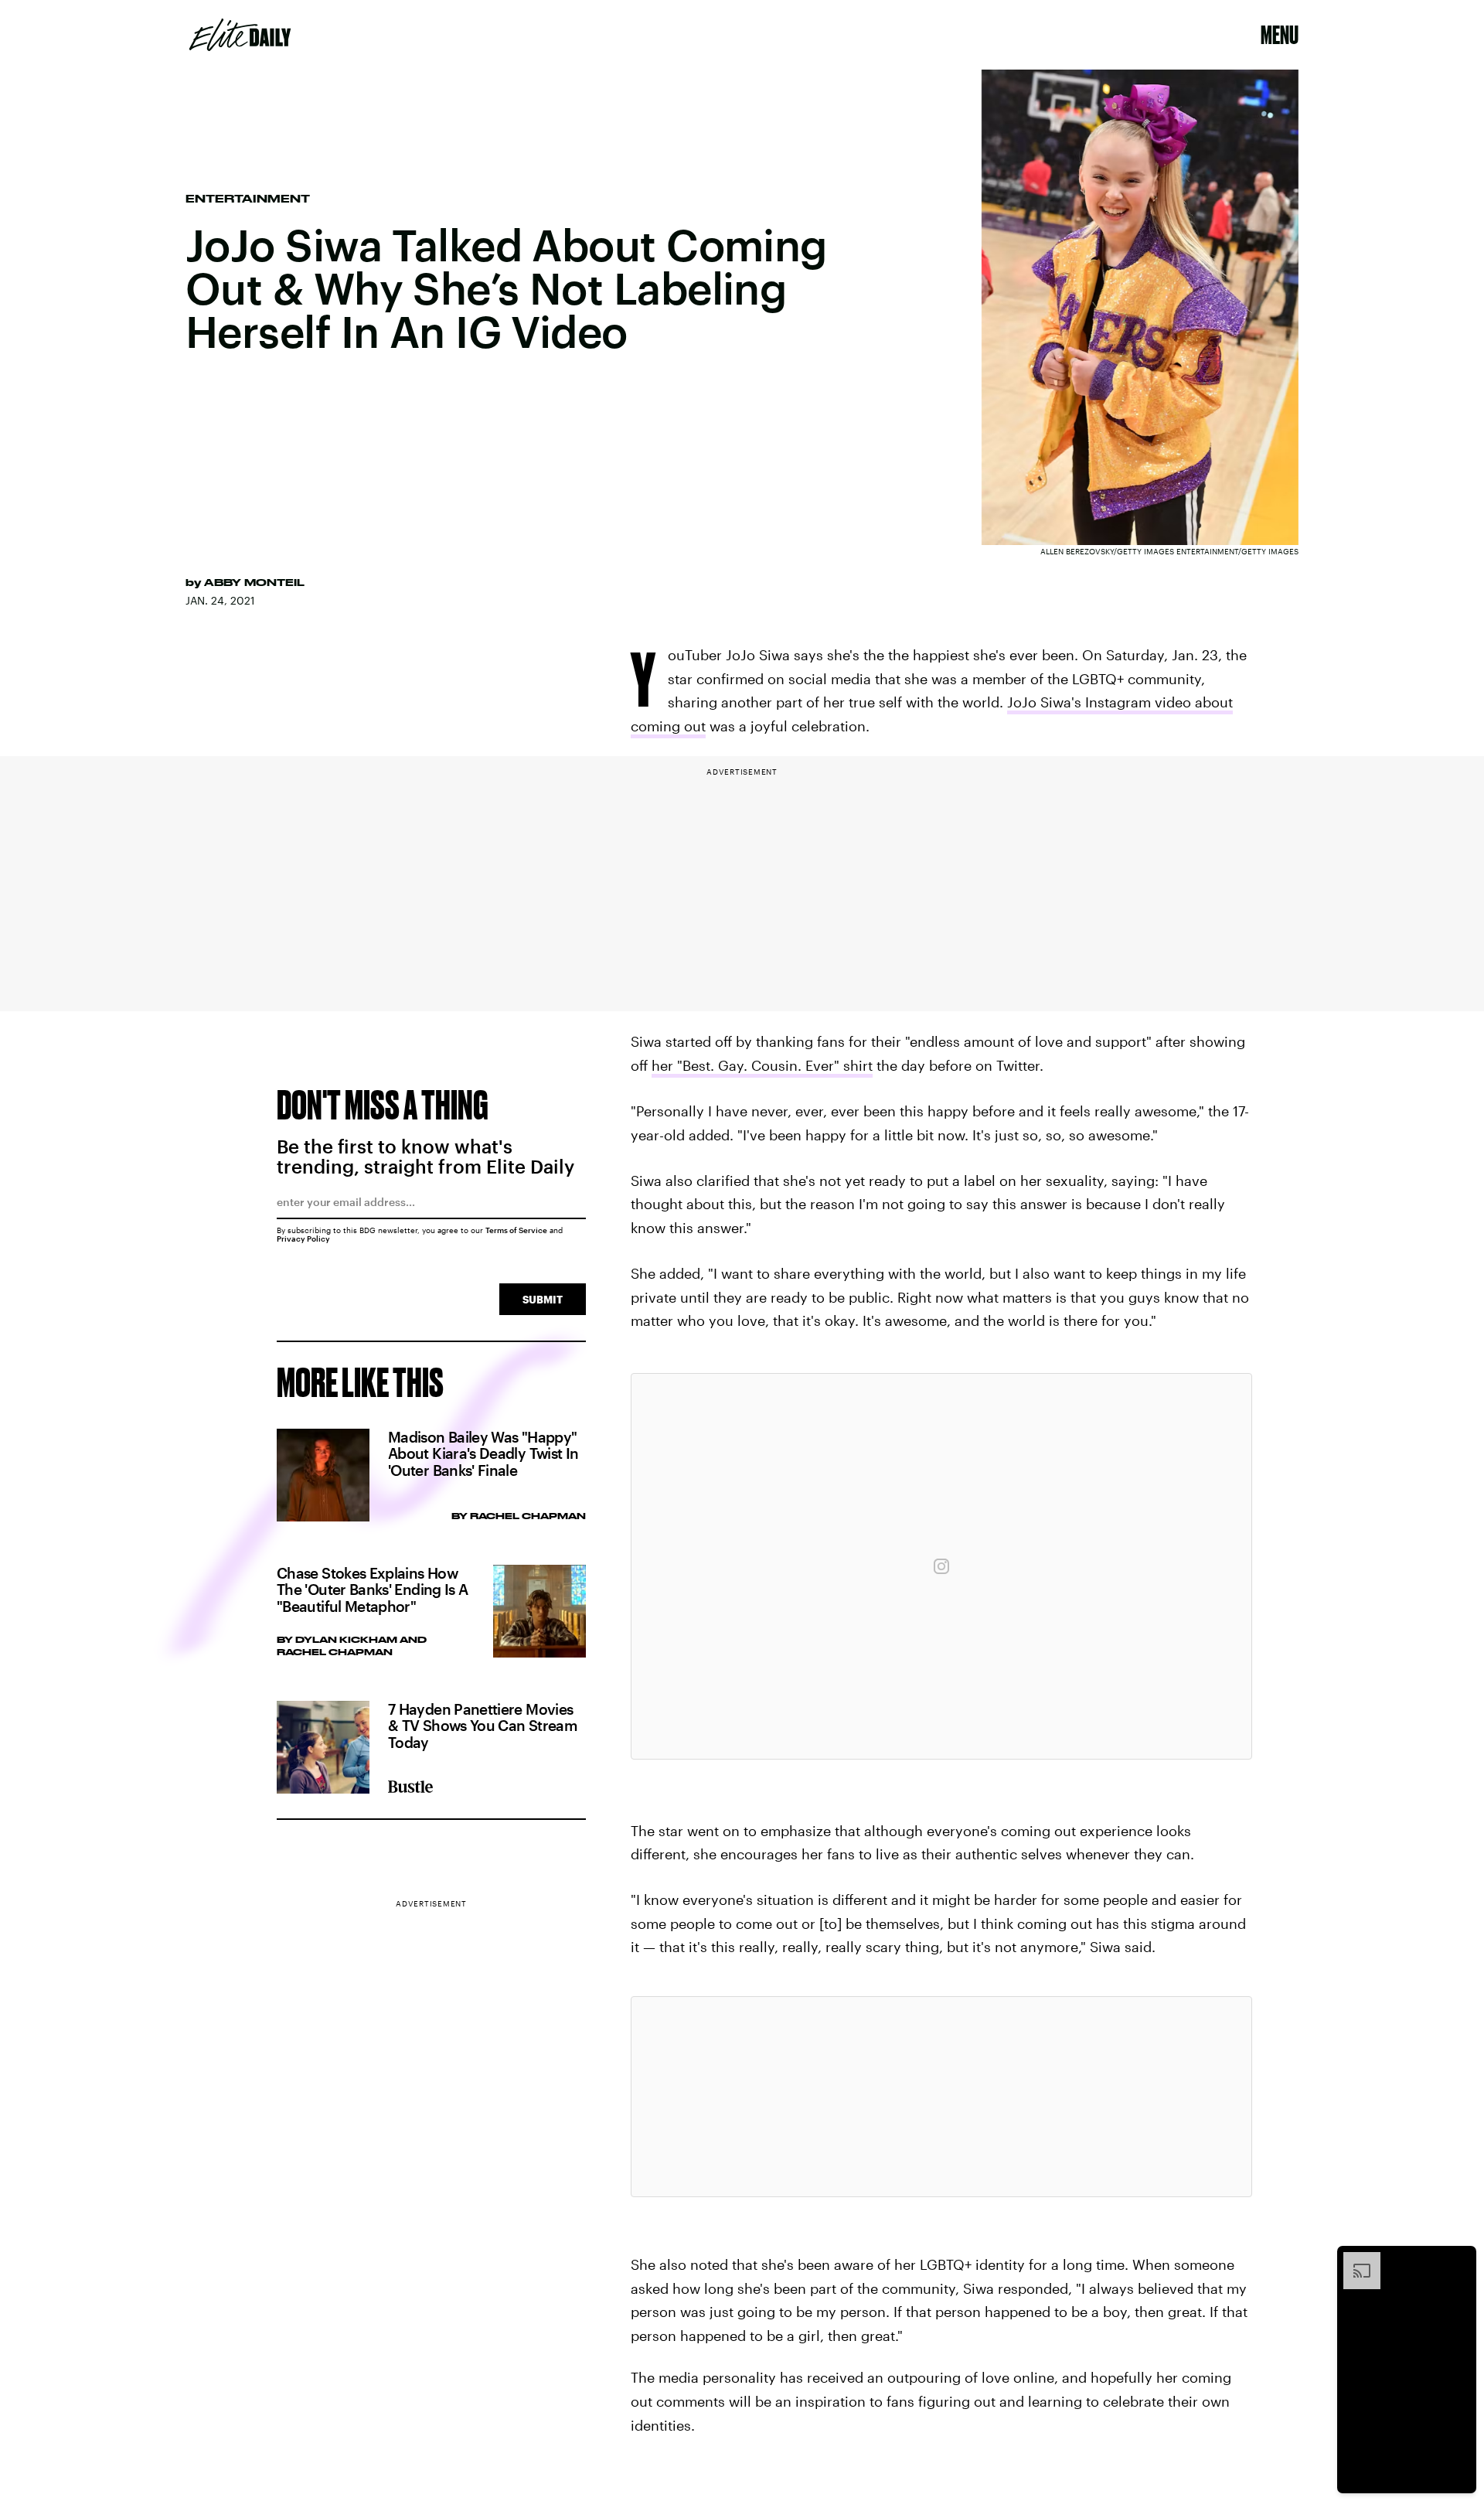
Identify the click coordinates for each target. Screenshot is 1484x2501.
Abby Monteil (254, 582)
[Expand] (1354, 2260)
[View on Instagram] (941, 1566)
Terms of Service (516, 1230)
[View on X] (941, 2097)
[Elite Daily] (240, 35)
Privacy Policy (303, 1239)
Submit (543, 1299)
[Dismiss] (1459, 2260)
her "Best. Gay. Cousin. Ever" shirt (762, 1065)
